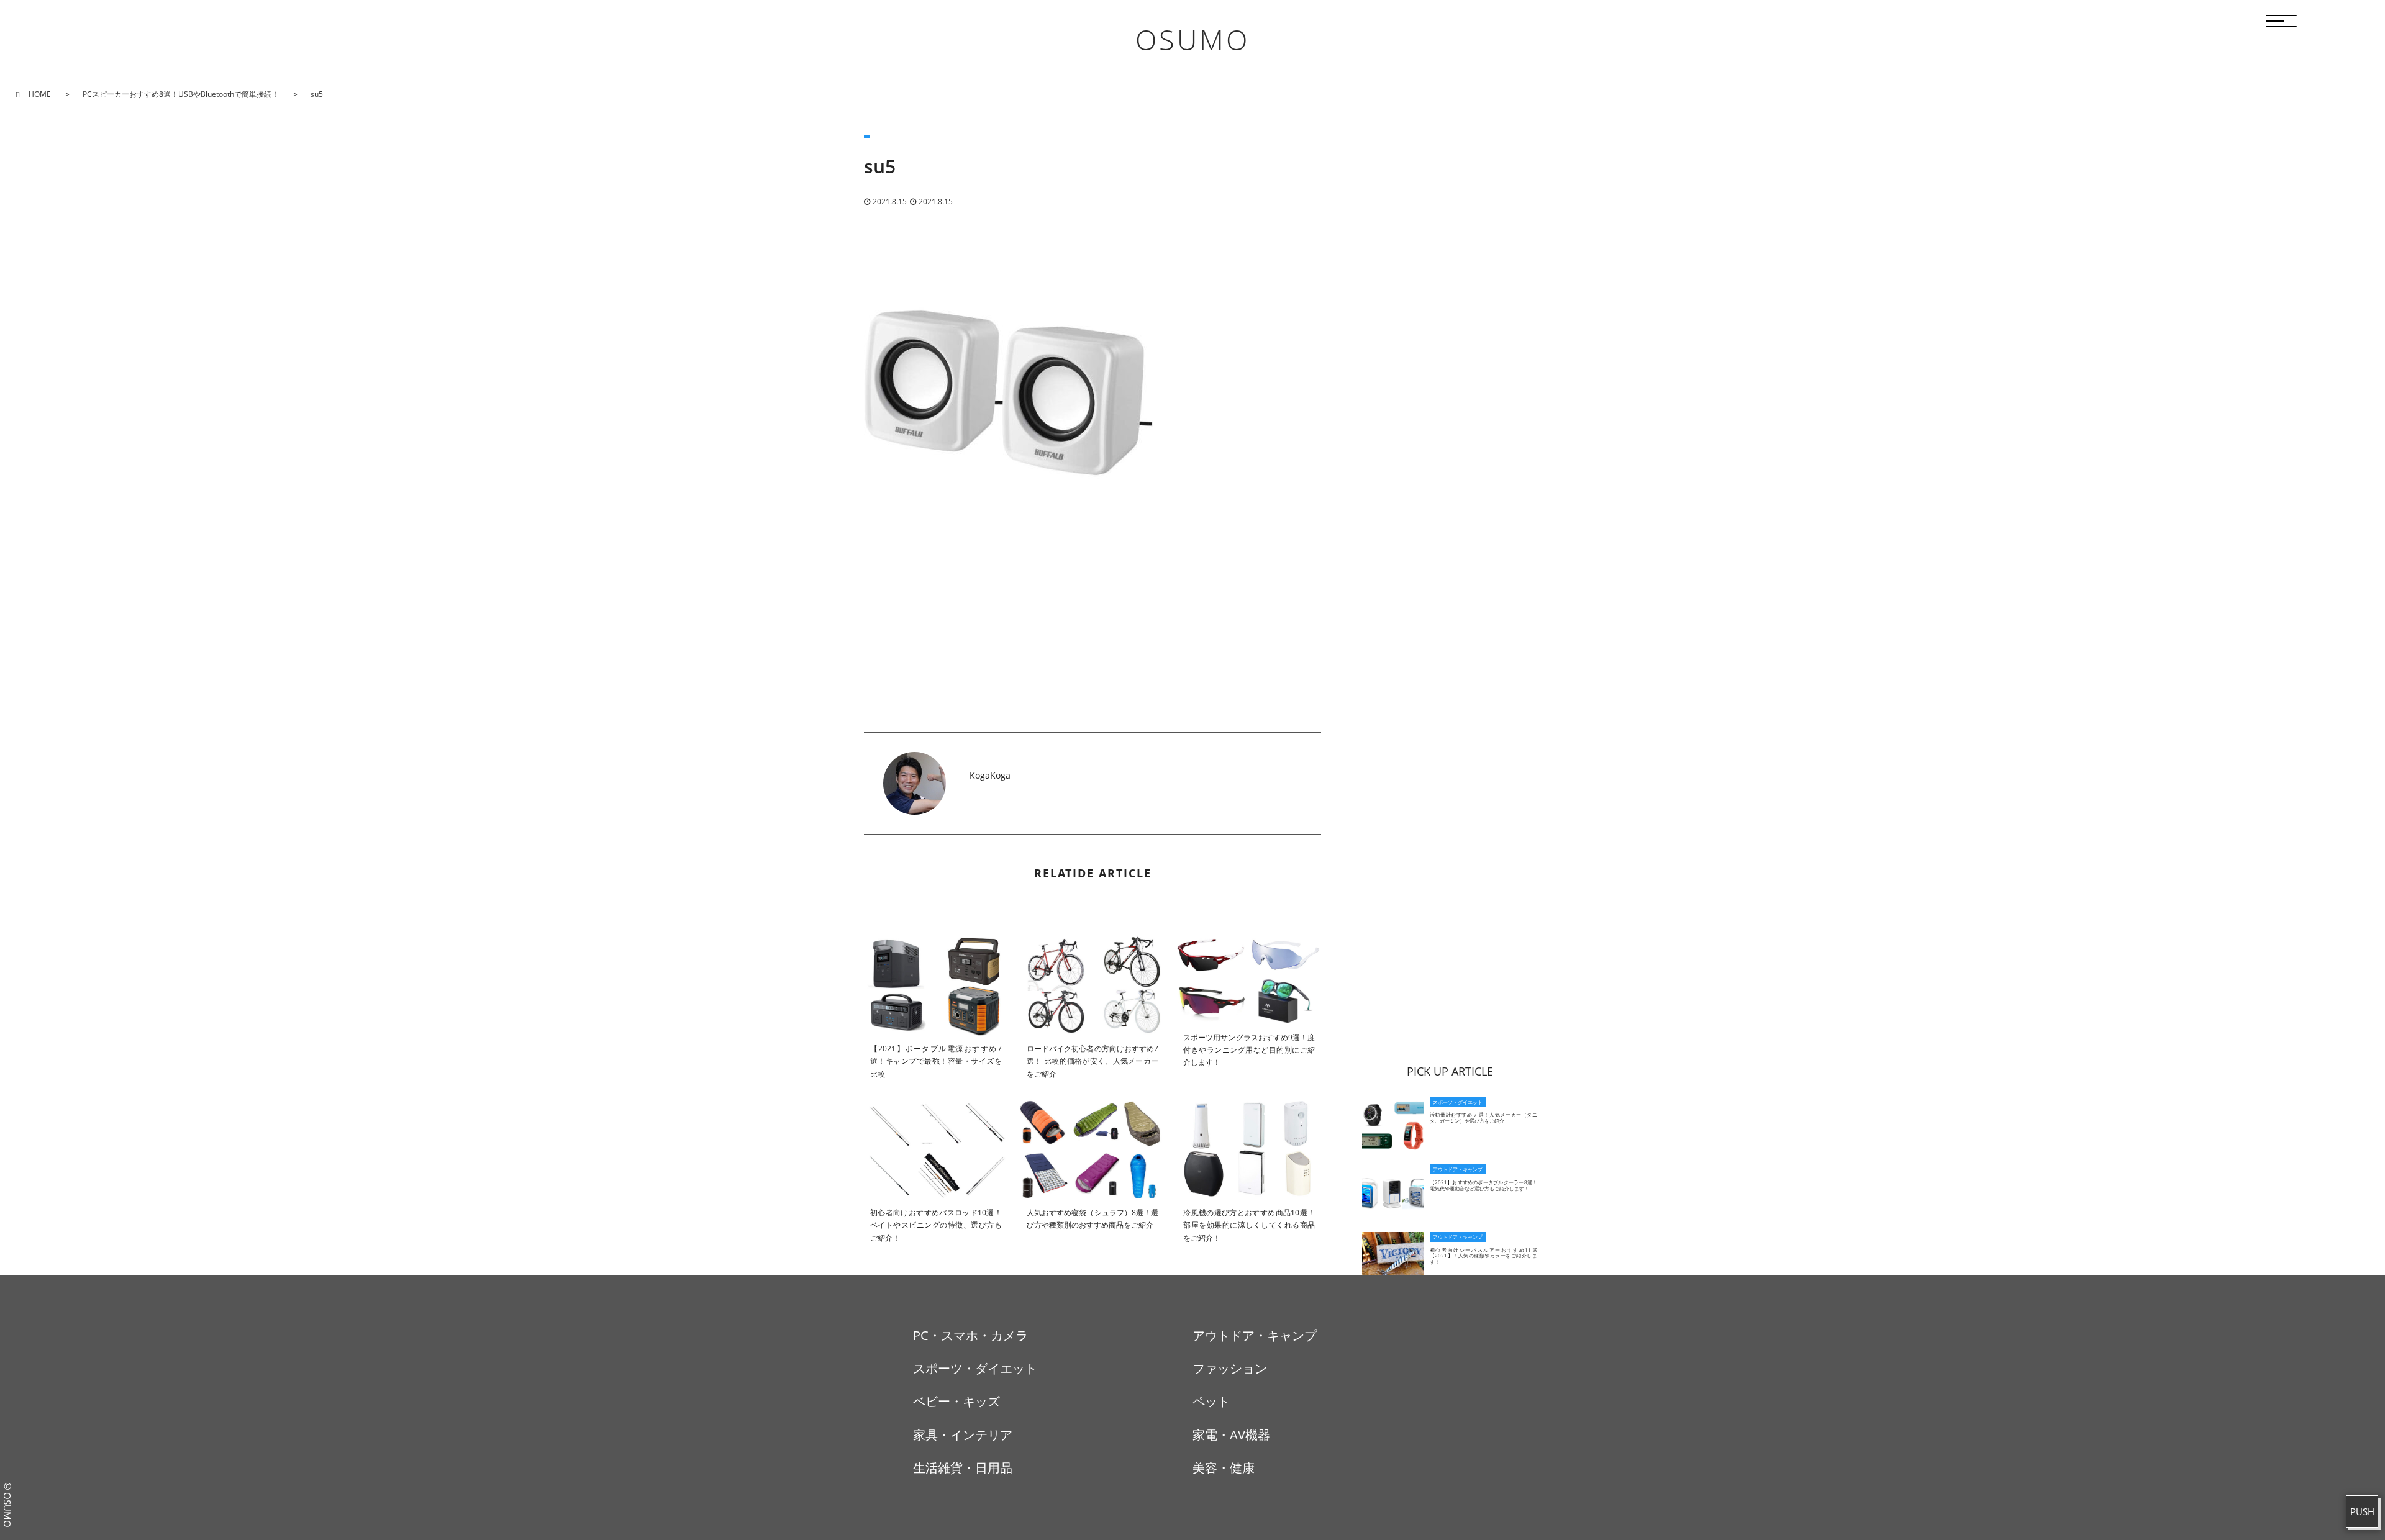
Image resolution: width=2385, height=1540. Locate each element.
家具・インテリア (963, 1435)
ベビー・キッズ (956, 1401)
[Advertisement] (1093, 645)
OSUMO (1192, 39)
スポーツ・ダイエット (975, 1368)
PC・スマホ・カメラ (970, 1335)
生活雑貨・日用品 (963, 1468)
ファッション (1230, 1368)
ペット (1211, 1401)
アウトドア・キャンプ (1255, 1335)
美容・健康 (1224, 1468)
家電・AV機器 (1231, 1435)
